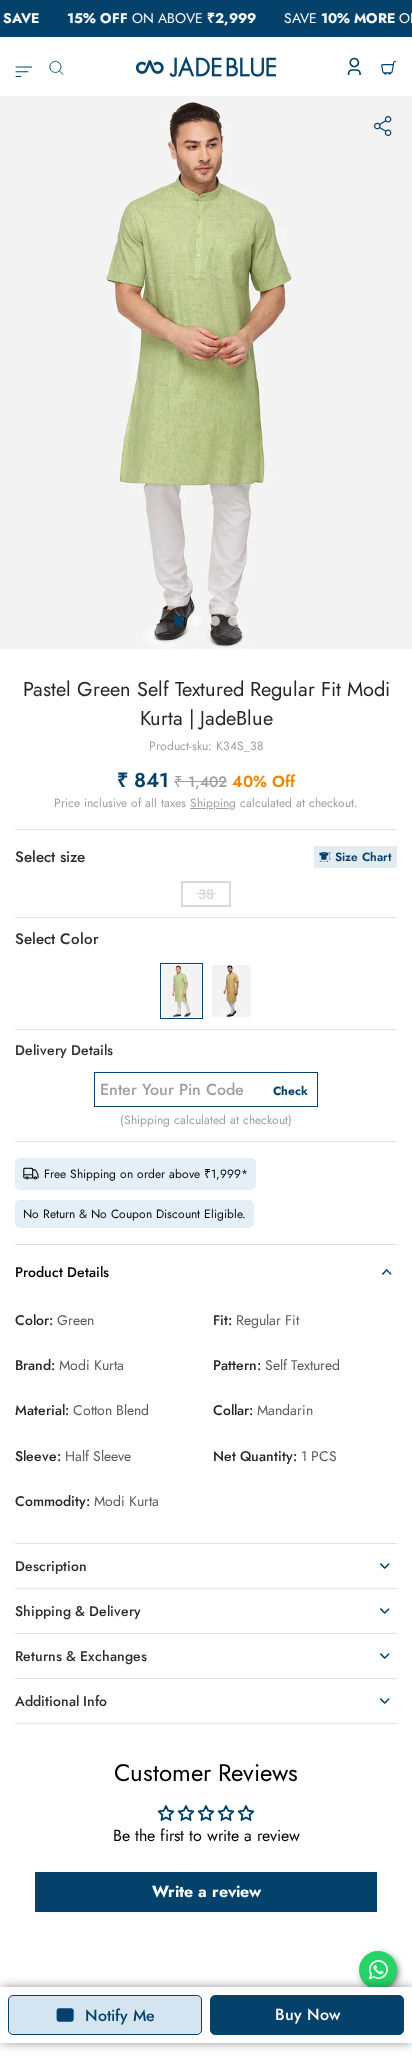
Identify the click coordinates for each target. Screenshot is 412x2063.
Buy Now (307, 2014)
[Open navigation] (23, 67)
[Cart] (388, 67)
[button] (179, 621)
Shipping (213, 803)
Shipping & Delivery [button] (78, 1611)
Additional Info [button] (61, 1701)
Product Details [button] (62, 1272)
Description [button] (51, 1566)
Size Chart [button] (363, 857)
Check (290, 1091)
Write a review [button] (206, 1891)
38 (206, 894)
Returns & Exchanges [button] (81, 1656)
